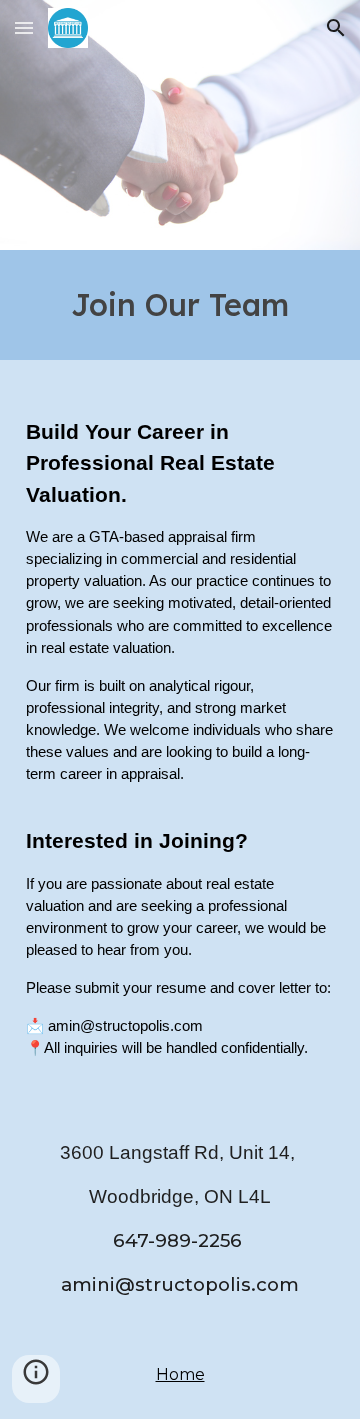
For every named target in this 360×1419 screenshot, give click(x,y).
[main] (180, 305)
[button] (24, 27)
